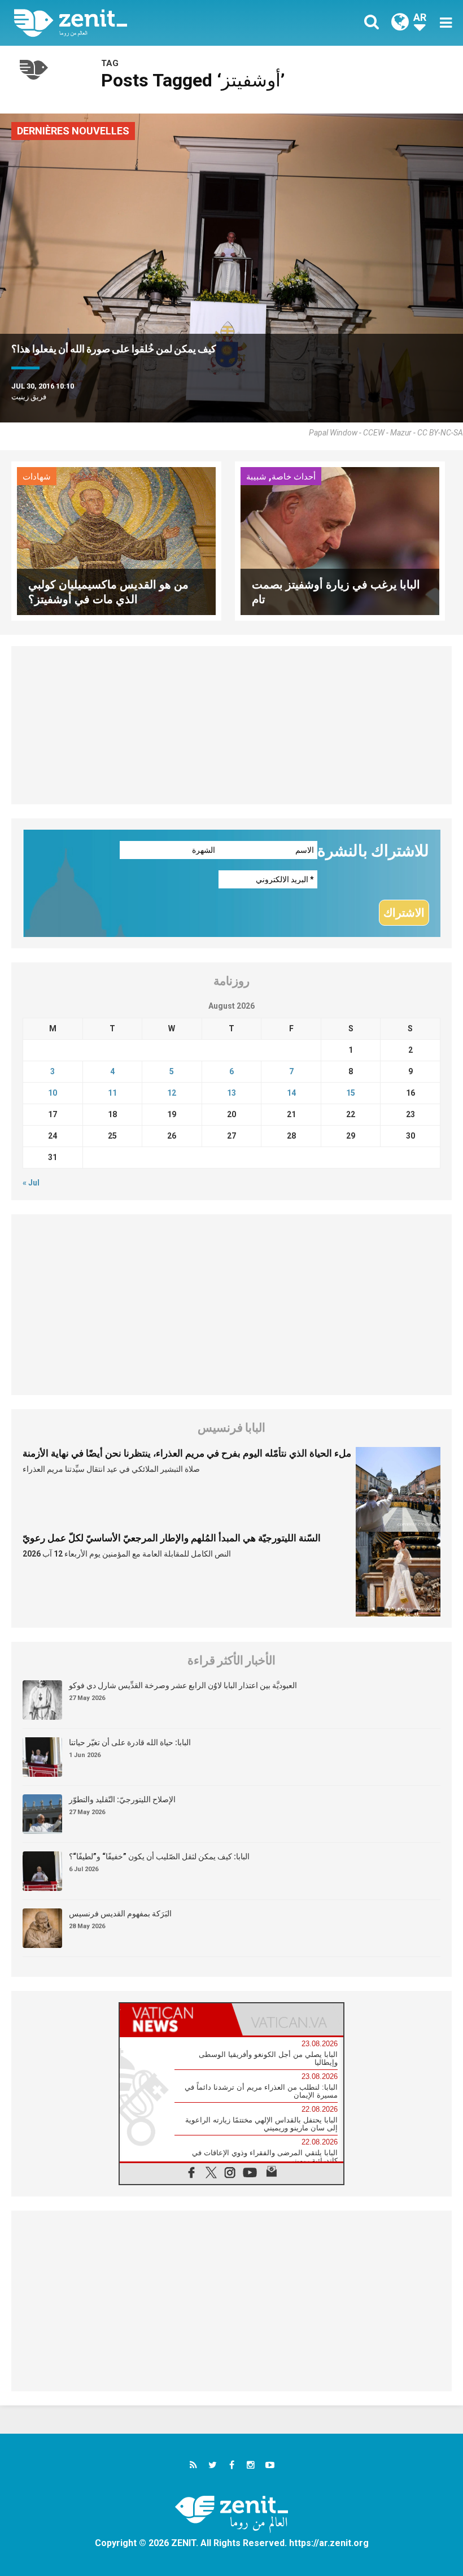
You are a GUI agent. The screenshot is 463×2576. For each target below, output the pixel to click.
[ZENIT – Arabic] (130, 23)
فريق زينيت (29, 397)
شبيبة (256, 477)
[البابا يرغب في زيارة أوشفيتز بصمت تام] (340, 540)
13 (231, 1093)
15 (351, 1093)
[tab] (176, 2019)
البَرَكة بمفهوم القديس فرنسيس (120, 1914)
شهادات (37, 477)
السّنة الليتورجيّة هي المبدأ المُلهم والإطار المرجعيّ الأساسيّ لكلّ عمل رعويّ (172, 1538)
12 (172, 1093)
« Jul (31, 1183)
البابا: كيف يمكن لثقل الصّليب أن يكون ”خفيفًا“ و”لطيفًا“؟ (159, 1856)
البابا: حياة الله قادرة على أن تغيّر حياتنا (130, 1742)
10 (53, 1093)
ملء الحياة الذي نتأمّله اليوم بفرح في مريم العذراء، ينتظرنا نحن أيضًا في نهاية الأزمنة (187, 1453)
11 (112, 1093)
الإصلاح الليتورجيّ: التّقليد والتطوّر (122, 1799)
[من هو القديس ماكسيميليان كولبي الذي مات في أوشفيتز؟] (116, 540)
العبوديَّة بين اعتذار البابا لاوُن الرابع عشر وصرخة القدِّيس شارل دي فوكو (183, 1685)
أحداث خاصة (294, 477)
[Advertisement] (231, 725)
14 (291, 1093)
